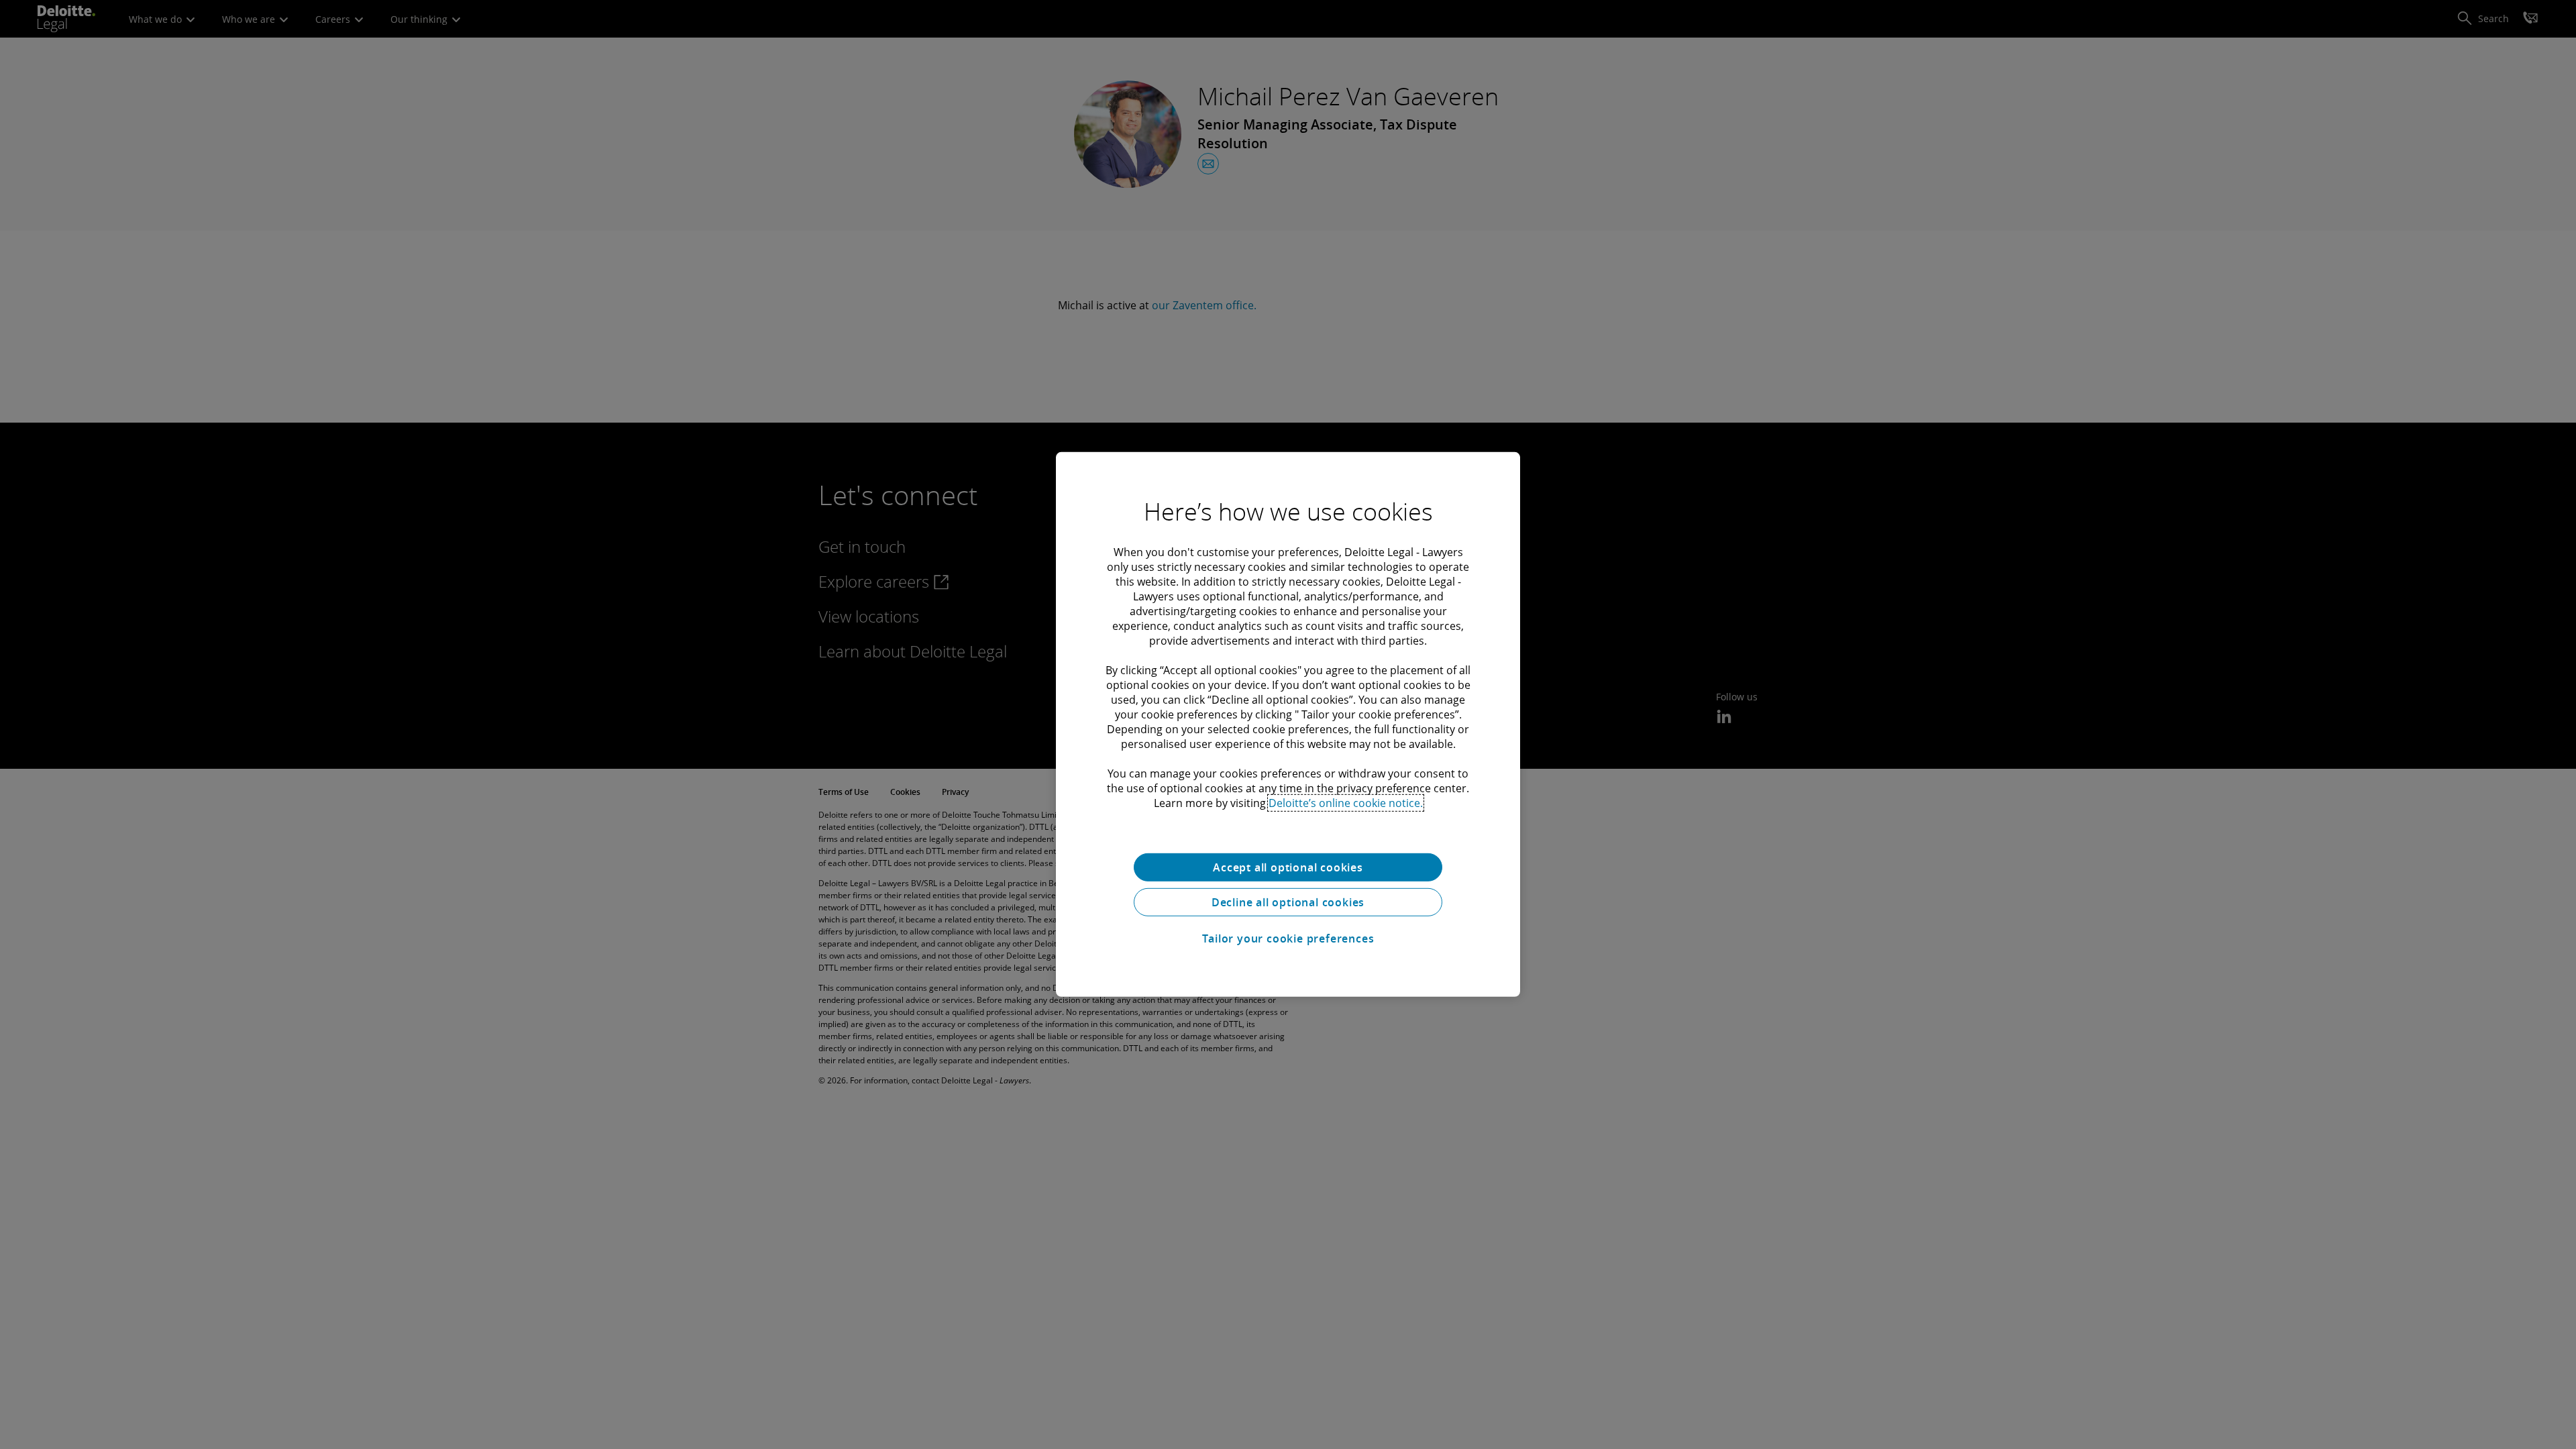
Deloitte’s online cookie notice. (1346, 803)
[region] (1288, 724)
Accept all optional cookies (1288, 867)
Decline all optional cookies (1288, 902)
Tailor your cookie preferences (1288, 938)
